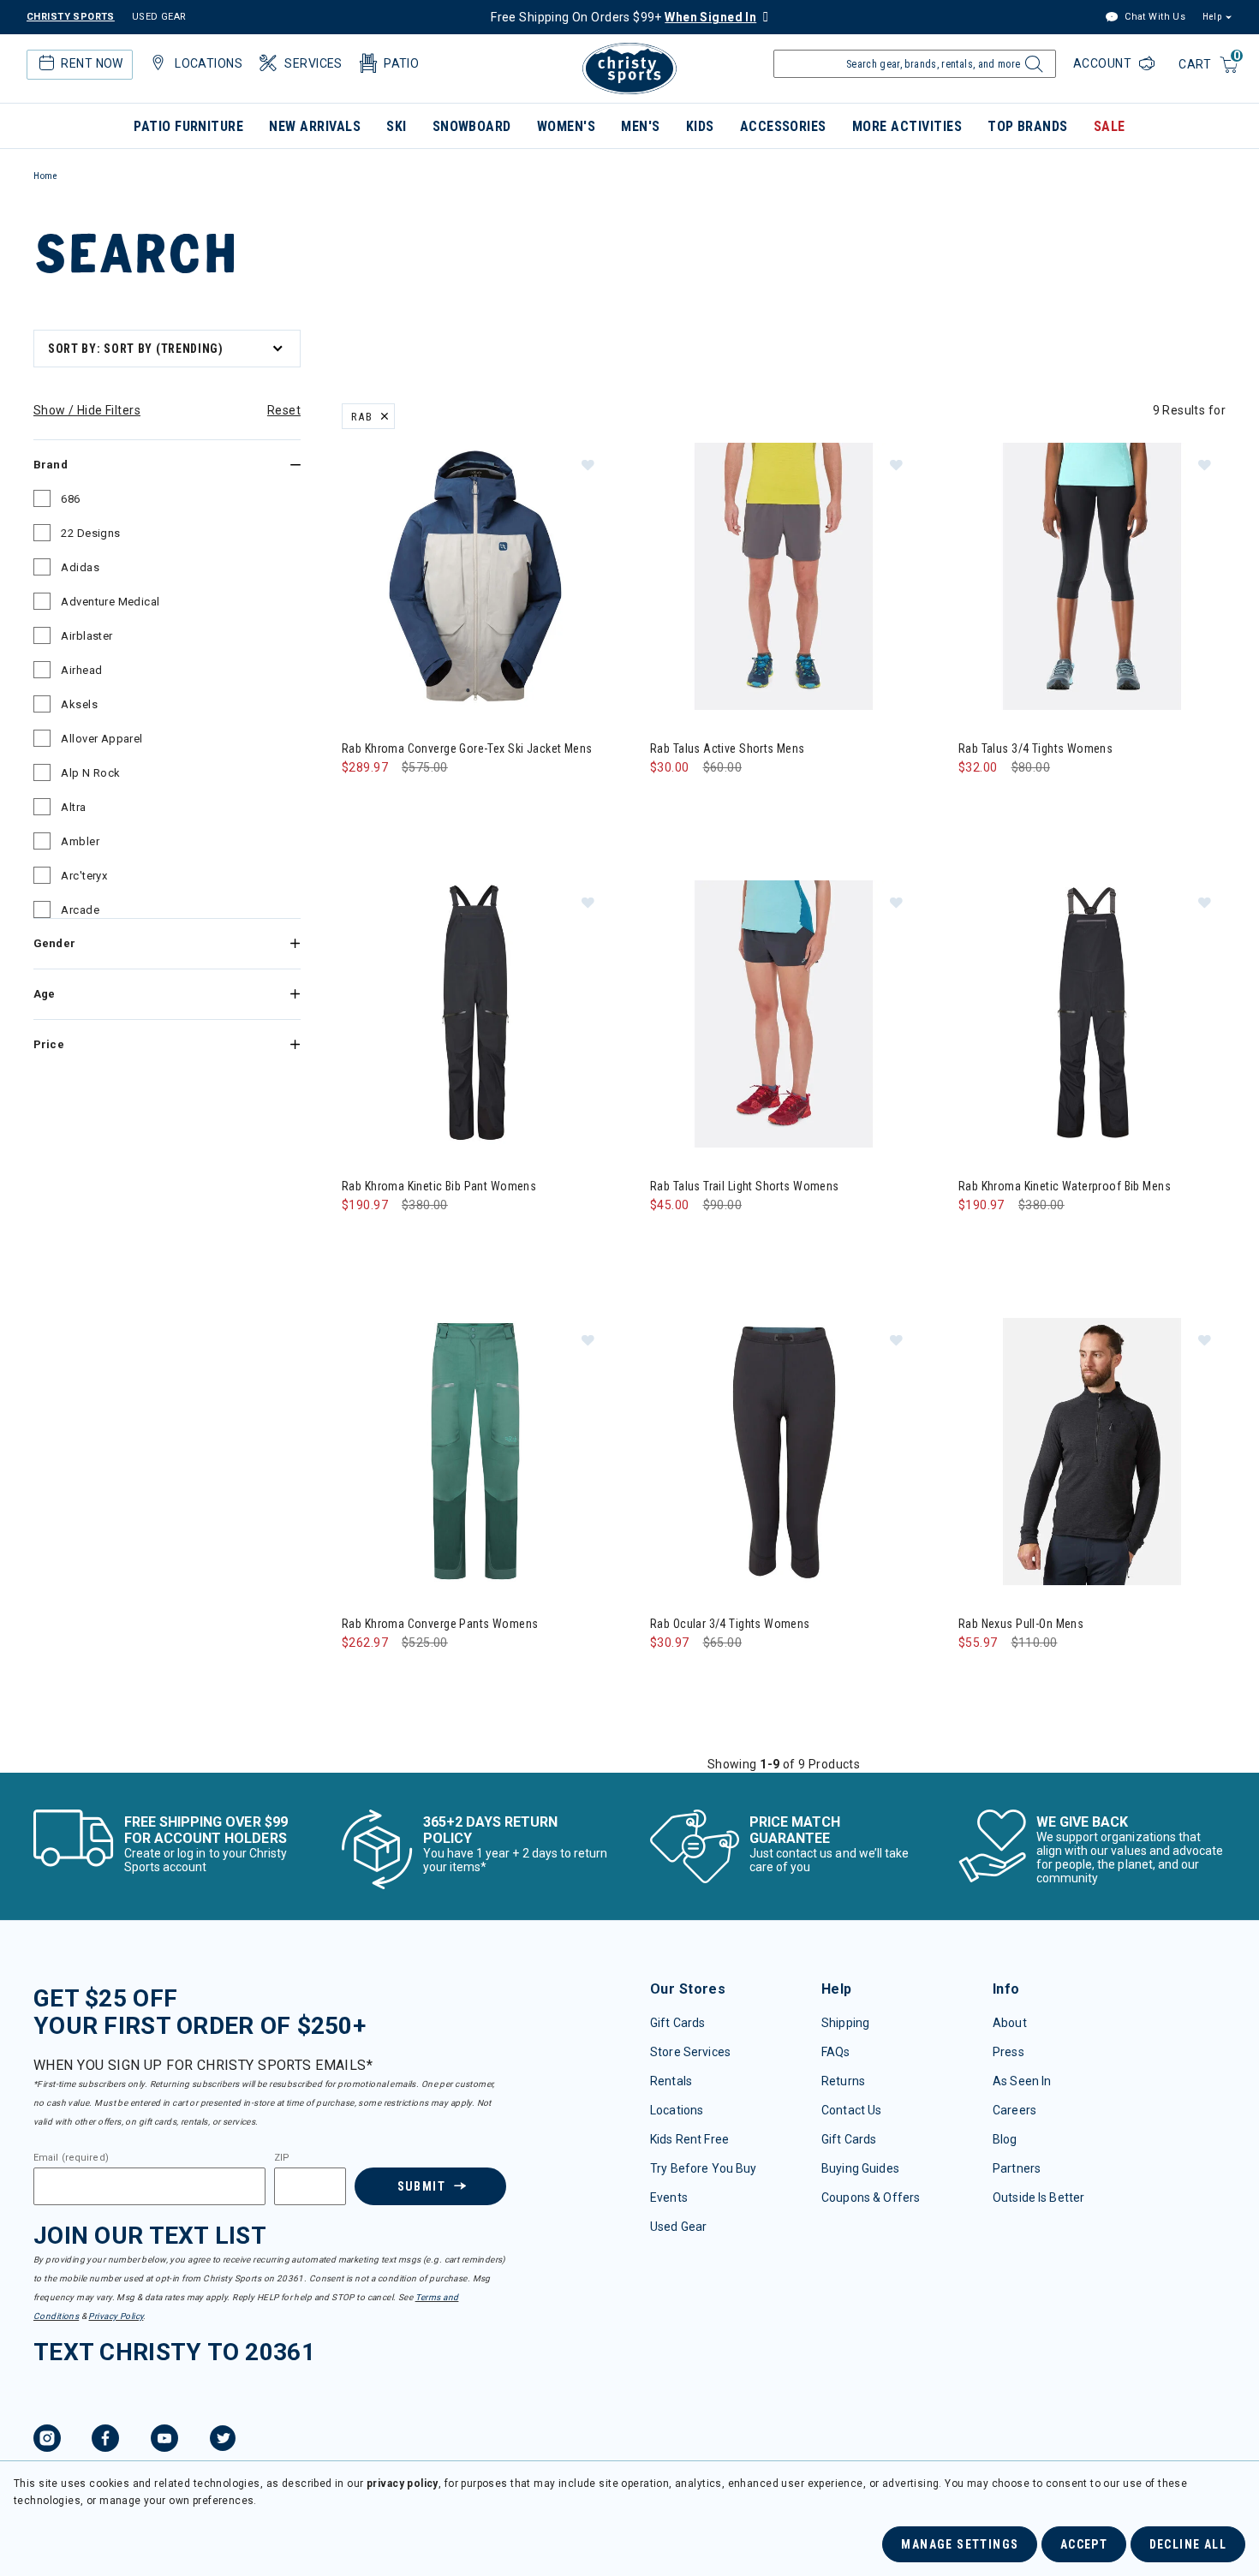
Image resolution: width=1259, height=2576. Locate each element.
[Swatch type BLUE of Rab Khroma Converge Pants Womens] (394, 1677)
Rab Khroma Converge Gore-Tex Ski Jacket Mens (467, 748)
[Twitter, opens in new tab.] (223, 2441)
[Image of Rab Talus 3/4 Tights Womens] (1092, 576)
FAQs (836, 2052)
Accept (1084, 2544)
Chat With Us (1154, 17)
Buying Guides (860, 2168)
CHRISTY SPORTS (71, 17)
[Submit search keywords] (1032, 69)
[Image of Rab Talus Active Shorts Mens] (784, 576)
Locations (677, 2110)
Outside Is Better (1038, 2197)
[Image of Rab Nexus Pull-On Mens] (1092, 1452)
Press (1008, 2052)
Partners (1017, 2168)
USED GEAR (159, 17)
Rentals (671, 2081)
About (1010, 2023)
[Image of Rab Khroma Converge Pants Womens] (475, 1452)
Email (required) (71, 2158)
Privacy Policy (116, 2316)
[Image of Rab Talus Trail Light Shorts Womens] (784, 1014)
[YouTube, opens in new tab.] (164, 2441)
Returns (843, 2081)
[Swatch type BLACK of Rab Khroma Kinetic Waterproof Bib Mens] (976, 1240)
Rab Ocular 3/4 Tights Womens (730, 1624)
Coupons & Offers (871, 2197)
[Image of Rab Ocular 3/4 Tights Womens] (784, 1452)
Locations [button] (209, 63)
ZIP (282, 2158)
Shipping (845, 2023)
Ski (396, 126)
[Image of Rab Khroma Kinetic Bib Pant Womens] (475, 1014)
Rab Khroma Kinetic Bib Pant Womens (439, 1186)
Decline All (1188, 2544)
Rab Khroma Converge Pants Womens (440, 1624)
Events (669, 2197)
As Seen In (1022, 2081)
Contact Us (851, 2110)
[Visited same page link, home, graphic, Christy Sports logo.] (629, 69)
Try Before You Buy (704, 2168)
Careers (1014, 2110)
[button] (588, 464)
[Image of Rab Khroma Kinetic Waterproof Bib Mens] (1092, 1014)
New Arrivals (315, 126)
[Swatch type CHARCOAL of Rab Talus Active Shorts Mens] (668, 802)
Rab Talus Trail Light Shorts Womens (745, 1186)
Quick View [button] (475, 683)
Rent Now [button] (92, 63)
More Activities (907, 126)
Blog (1005, 2139)
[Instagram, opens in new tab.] (47, 2441)
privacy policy (403, 2484)
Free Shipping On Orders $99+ (624, 17)
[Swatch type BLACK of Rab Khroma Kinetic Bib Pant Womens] (359, 1240)
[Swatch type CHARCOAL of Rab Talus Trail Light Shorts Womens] (668, 1240)
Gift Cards (677, 2023)
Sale (1110, 126)
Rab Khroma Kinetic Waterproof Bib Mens (1065, 1186)
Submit (421, 2186)
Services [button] (313, 63)
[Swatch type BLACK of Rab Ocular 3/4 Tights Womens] (668, 1677)
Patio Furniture (188, 126)
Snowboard (472, 126)
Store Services (690, 2052)
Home (45, 176)
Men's (640, 126)
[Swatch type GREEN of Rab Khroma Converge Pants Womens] (359, 1677)
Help (1212, 17)
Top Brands (1028, 126)
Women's (566, 126)
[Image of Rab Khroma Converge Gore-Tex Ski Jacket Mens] (475, 576)
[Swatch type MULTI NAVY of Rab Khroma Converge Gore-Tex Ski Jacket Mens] (359, 802)
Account (1104, 63)
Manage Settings (960, 2544)
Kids (700, 126)
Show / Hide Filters (87, 410)
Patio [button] (401, 63)
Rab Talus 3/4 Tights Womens (1035, 748)
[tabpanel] (629, 1048)
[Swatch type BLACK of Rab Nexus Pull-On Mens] (976, 1677)
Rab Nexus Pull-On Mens (1021, 1624)
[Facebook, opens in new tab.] (105, 2441)
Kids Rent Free (689, 2139)
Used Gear (678, 2227)
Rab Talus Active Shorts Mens (728, 748)
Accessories (783, 126)
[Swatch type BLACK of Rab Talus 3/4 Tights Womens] (976, 802)
